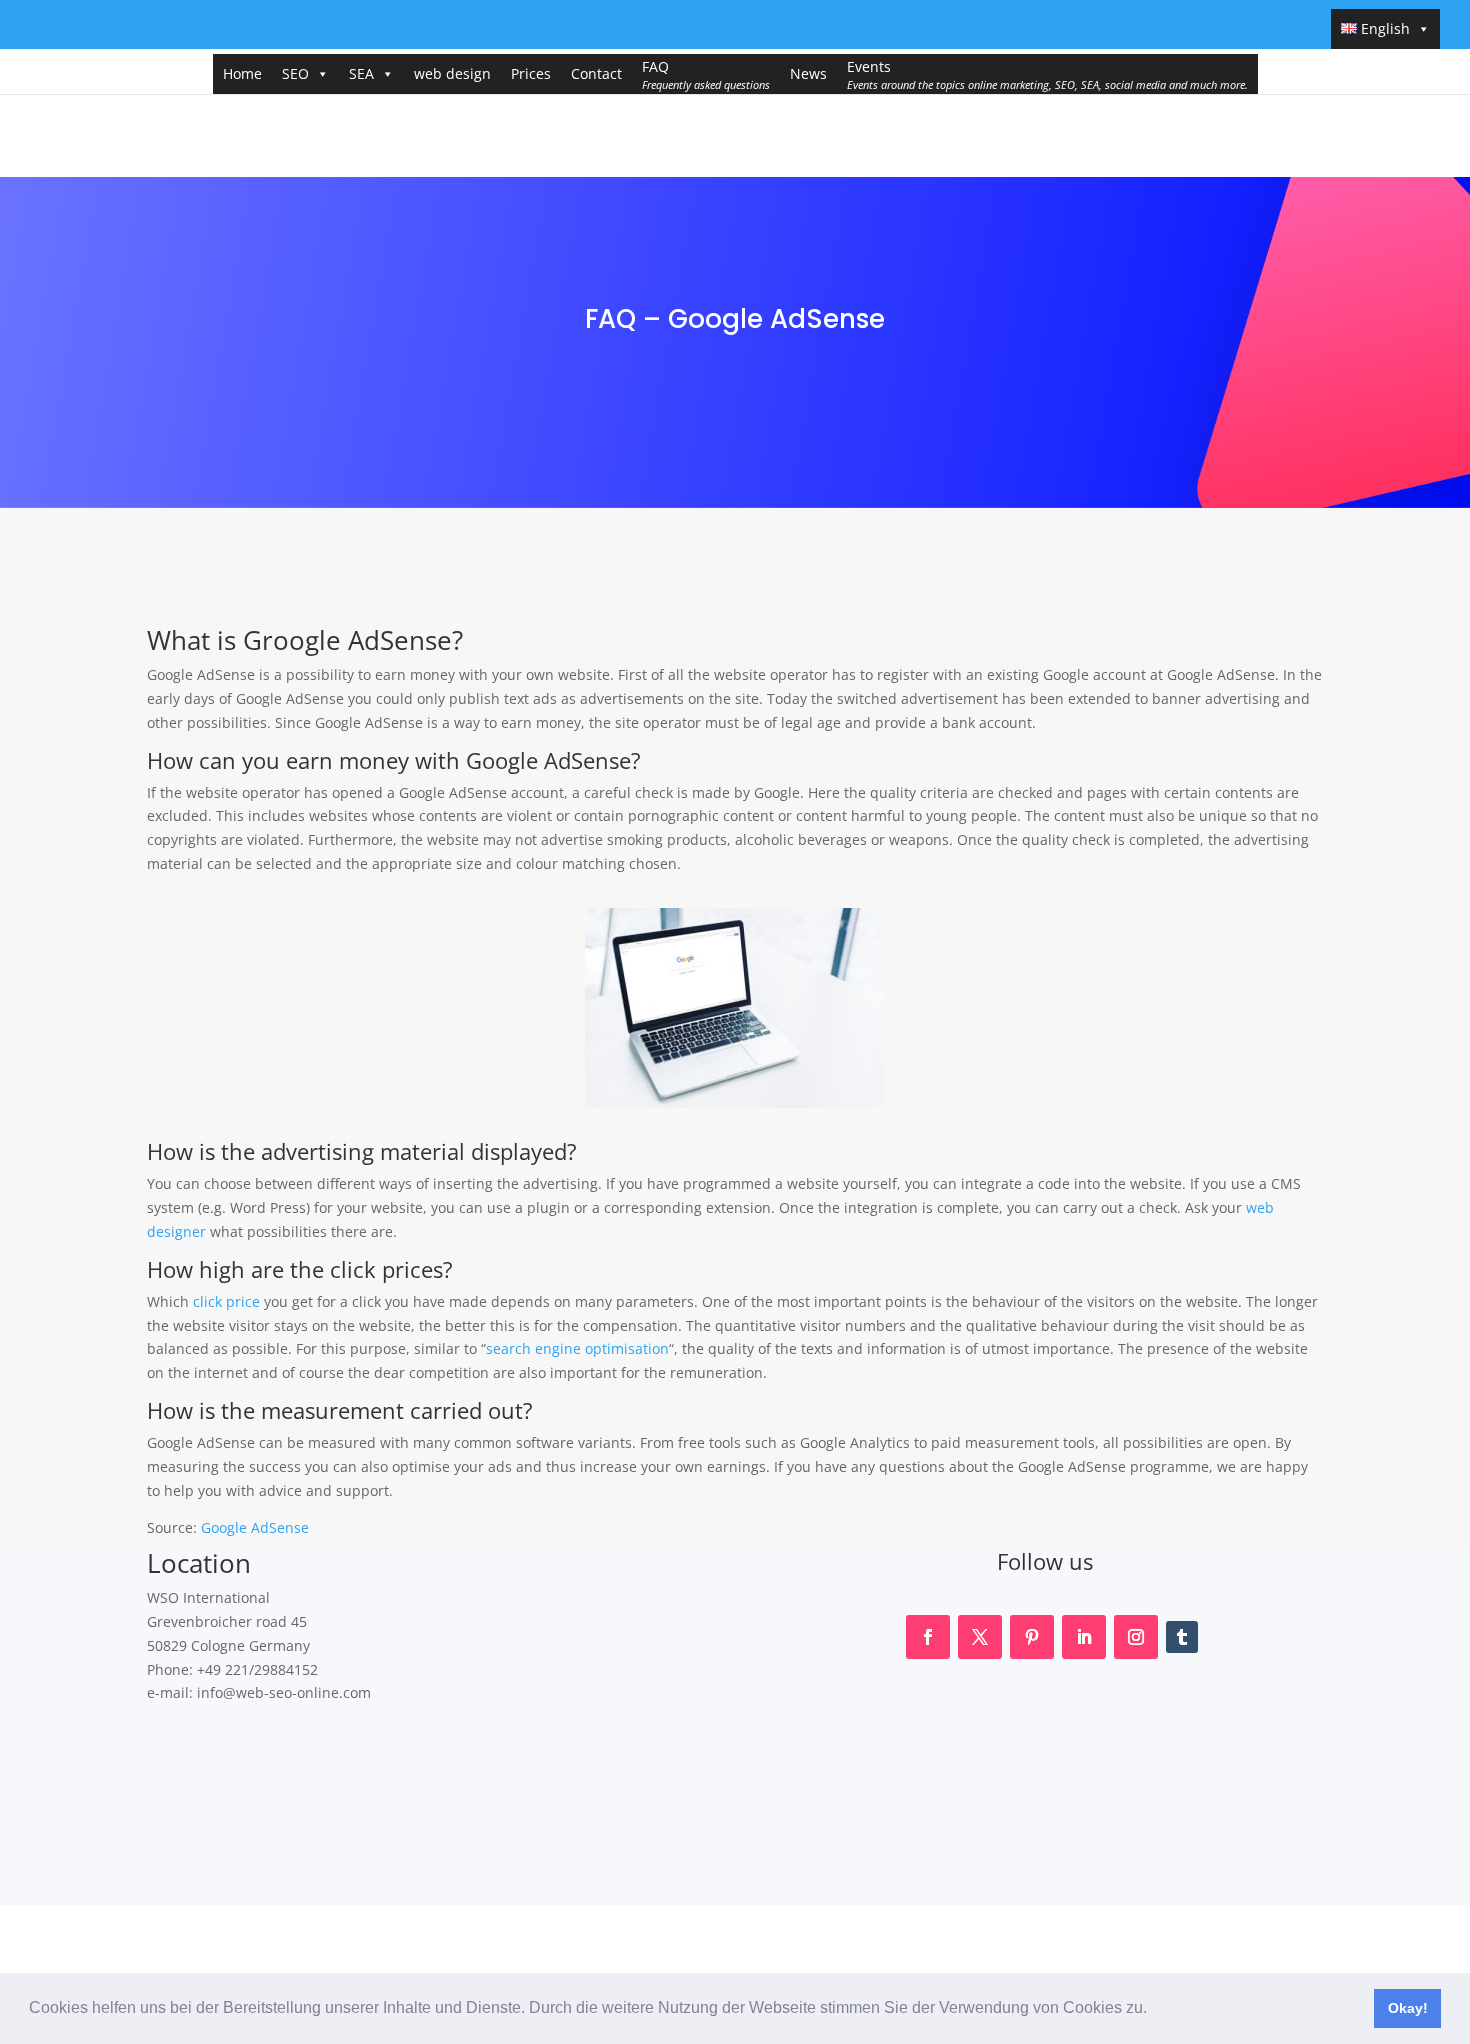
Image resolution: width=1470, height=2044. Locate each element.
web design (452, 73)
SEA (361, 73)
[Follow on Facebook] (928, 1637)
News (808, 73)
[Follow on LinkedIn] (1084, 1637)
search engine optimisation (577, 1348)
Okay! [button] (1408, 2008)
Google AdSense (255, 1527)
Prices (531, 73)
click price (226, 1301)
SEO (295, 73)
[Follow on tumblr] (1182, 1637)
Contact (596, 73)
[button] (1154, 2010)
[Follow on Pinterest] (1032, 1637)
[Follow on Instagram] (1136, 1637)
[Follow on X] (980, 1637)
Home (242, 73)
